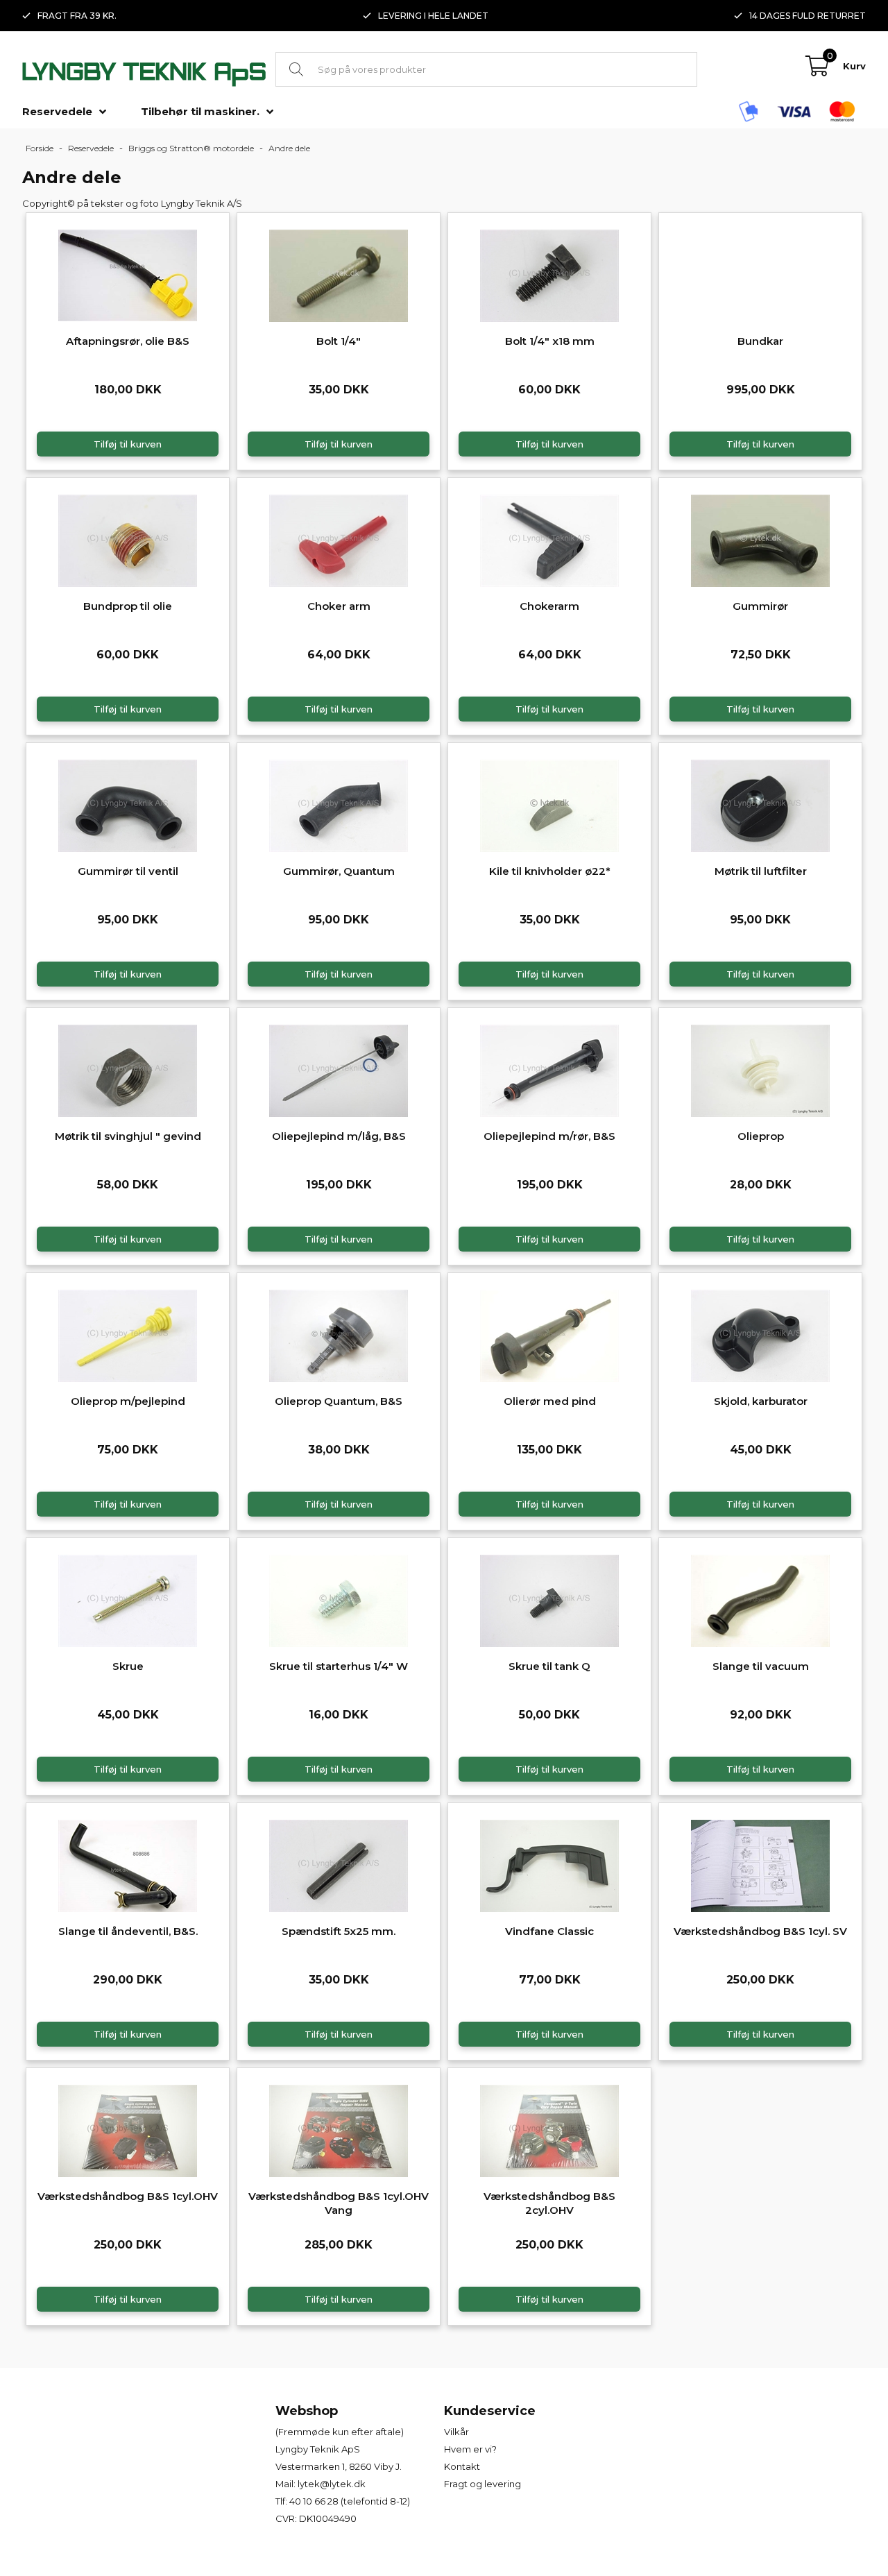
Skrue (128, 1666)
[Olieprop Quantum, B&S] (339, 1334)
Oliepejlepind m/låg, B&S (339, 1136)
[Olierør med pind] (549, 1334)
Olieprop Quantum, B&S (339, 1401)
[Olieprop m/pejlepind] (128, 1334)
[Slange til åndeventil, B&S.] (128, 1864)
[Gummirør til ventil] (128, 804)
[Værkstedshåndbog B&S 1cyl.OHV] (128, 2129)
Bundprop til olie (128, 606)
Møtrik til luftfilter (761, 871)
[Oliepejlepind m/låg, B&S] (339, 1069)
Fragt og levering (483, 2484)
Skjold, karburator (761, 1401)
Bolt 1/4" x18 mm (550, 341)
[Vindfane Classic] (549, 1864)
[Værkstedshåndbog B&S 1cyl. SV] (760, 1864)
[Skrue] (128, 1599)
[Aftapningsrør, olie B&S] (128, 274)
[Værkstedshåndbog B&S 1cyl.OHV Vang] (339, 2129)
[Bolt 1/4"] (339, 274)
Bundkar (760, 341)
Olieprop (761, 1136)
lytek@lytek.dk (332, 2484)
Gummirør (760, 606)
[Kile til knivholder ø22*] (549, 804)
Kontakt (462, 2466)
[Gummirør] (760, 539)
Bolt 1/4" (339, 341)
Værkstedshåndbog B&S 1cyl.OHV (128, 2196)
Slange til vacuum (761, 1666)
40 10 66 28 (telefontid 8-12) (350, 2501)
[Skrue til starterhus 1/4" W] (339, 1599)
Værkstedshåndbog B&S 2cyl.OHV (549, 2203)
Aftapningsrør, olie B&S (128, 341)
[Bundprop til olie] (128, 539)
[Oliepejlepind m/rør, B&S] (549, 1069)
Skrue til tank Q (549, 1666)
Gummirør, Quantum (339, 871)
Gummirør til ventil (128, 871)
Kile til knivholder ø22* (550, 871)
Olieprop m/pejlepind (128, 1401)
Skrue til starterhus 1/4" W (339, 1666)
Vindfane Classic (549, 1931)
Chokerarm (549, 606)
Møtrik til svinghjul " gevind (128, 1136)
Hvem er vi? (470, 2449)
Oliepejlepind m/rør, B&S (549, 1136)
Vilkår (456, 2432)
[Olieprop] (760, 1069)
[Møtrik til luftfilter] (760, 804)
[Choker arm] (339, 539)
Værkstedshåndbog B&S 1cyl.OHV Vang (339, 2203)
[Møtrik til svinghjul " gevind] (128, 1069)
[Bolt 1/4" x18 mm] (549, 274)
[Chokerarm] (549, 539)
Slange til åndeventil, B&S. (128, 1931)
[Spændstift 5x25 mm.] (339, 1864)
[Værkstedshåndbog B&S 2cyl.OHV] (549, 2129)
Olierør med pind (550, 1401)
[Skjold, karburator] (760, 1334)
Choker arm (339, 606)
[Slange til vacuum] (760, 1599)
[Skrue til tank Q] (549, 1599)
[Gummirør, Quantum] (339, 804)
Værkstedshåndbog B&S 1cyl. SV (760, 1931)
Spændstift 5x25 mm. (339, 1931)
